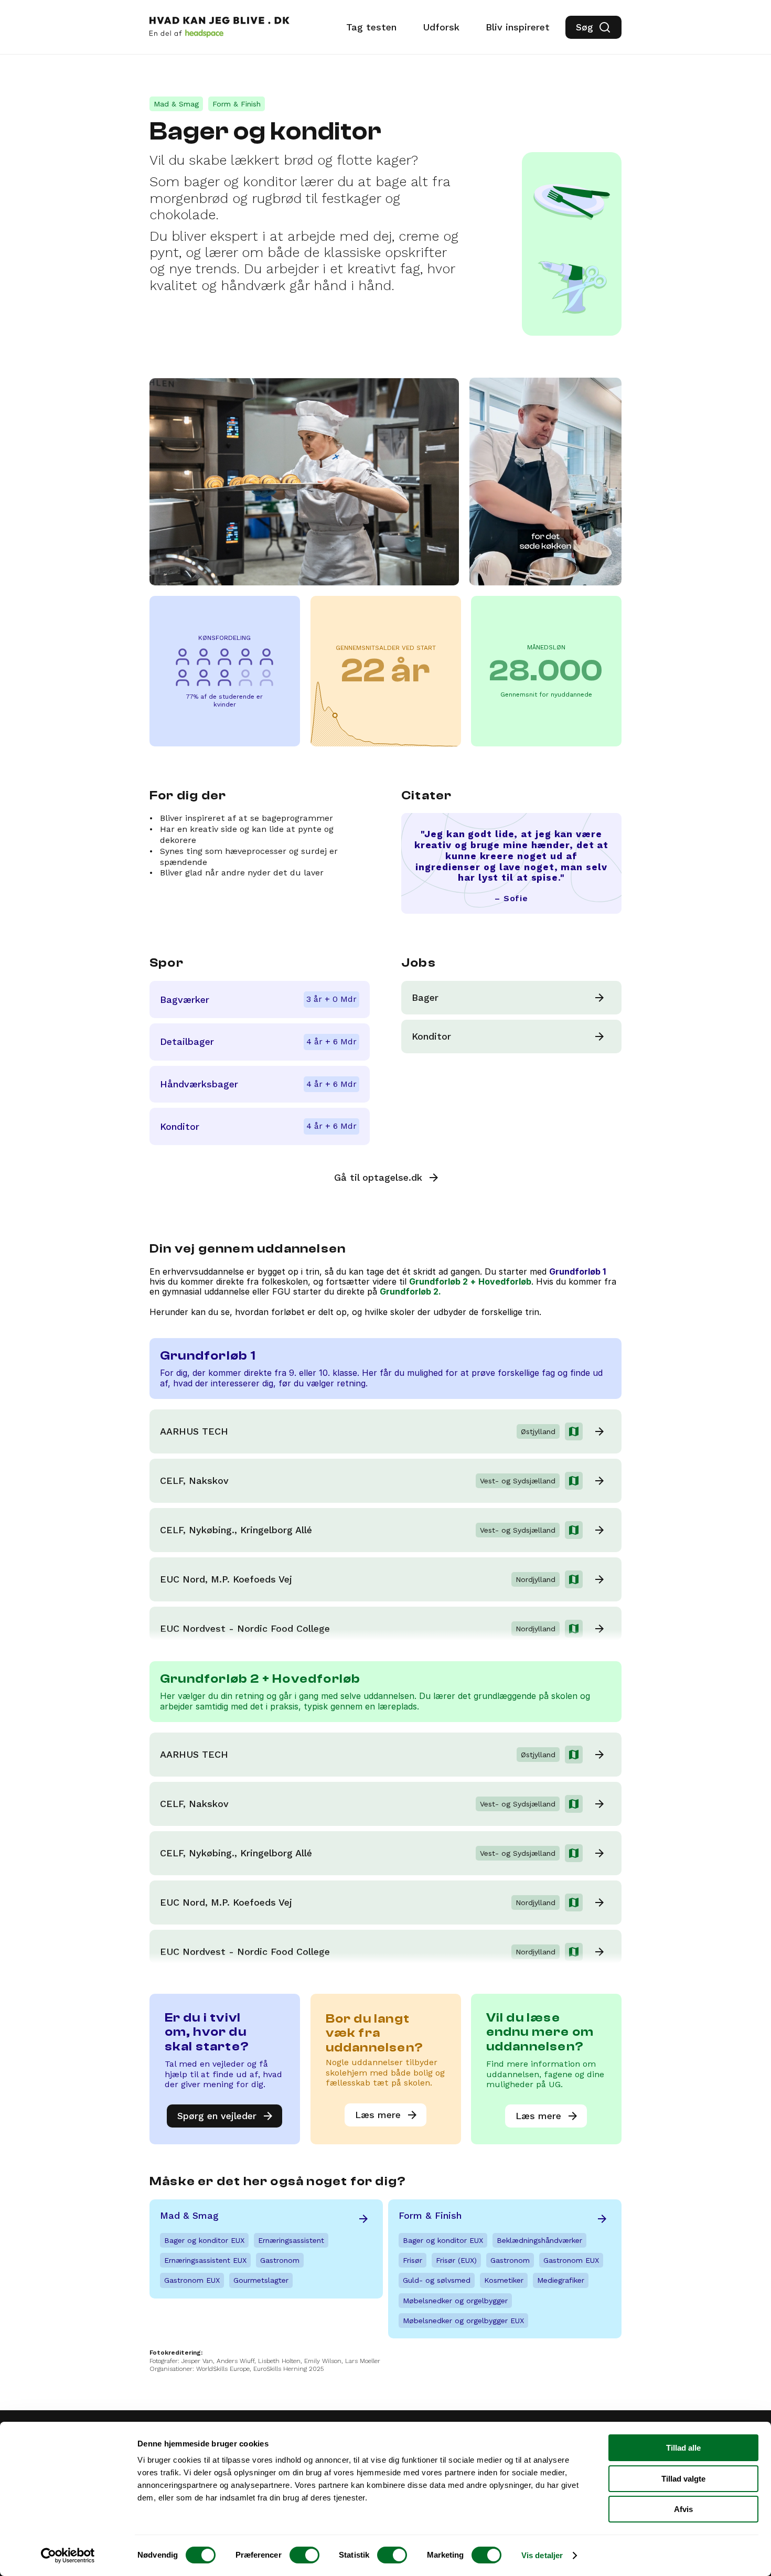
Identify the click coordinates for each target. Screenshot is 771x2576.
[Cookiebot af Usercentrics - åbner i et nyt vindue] (68, 2556)
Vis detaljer (542, 2555)
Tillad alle (683, 2448)
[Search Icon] (593, 27)
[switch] (304, 2555)
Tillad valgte (683, 2479)
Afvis (683, 2509)
